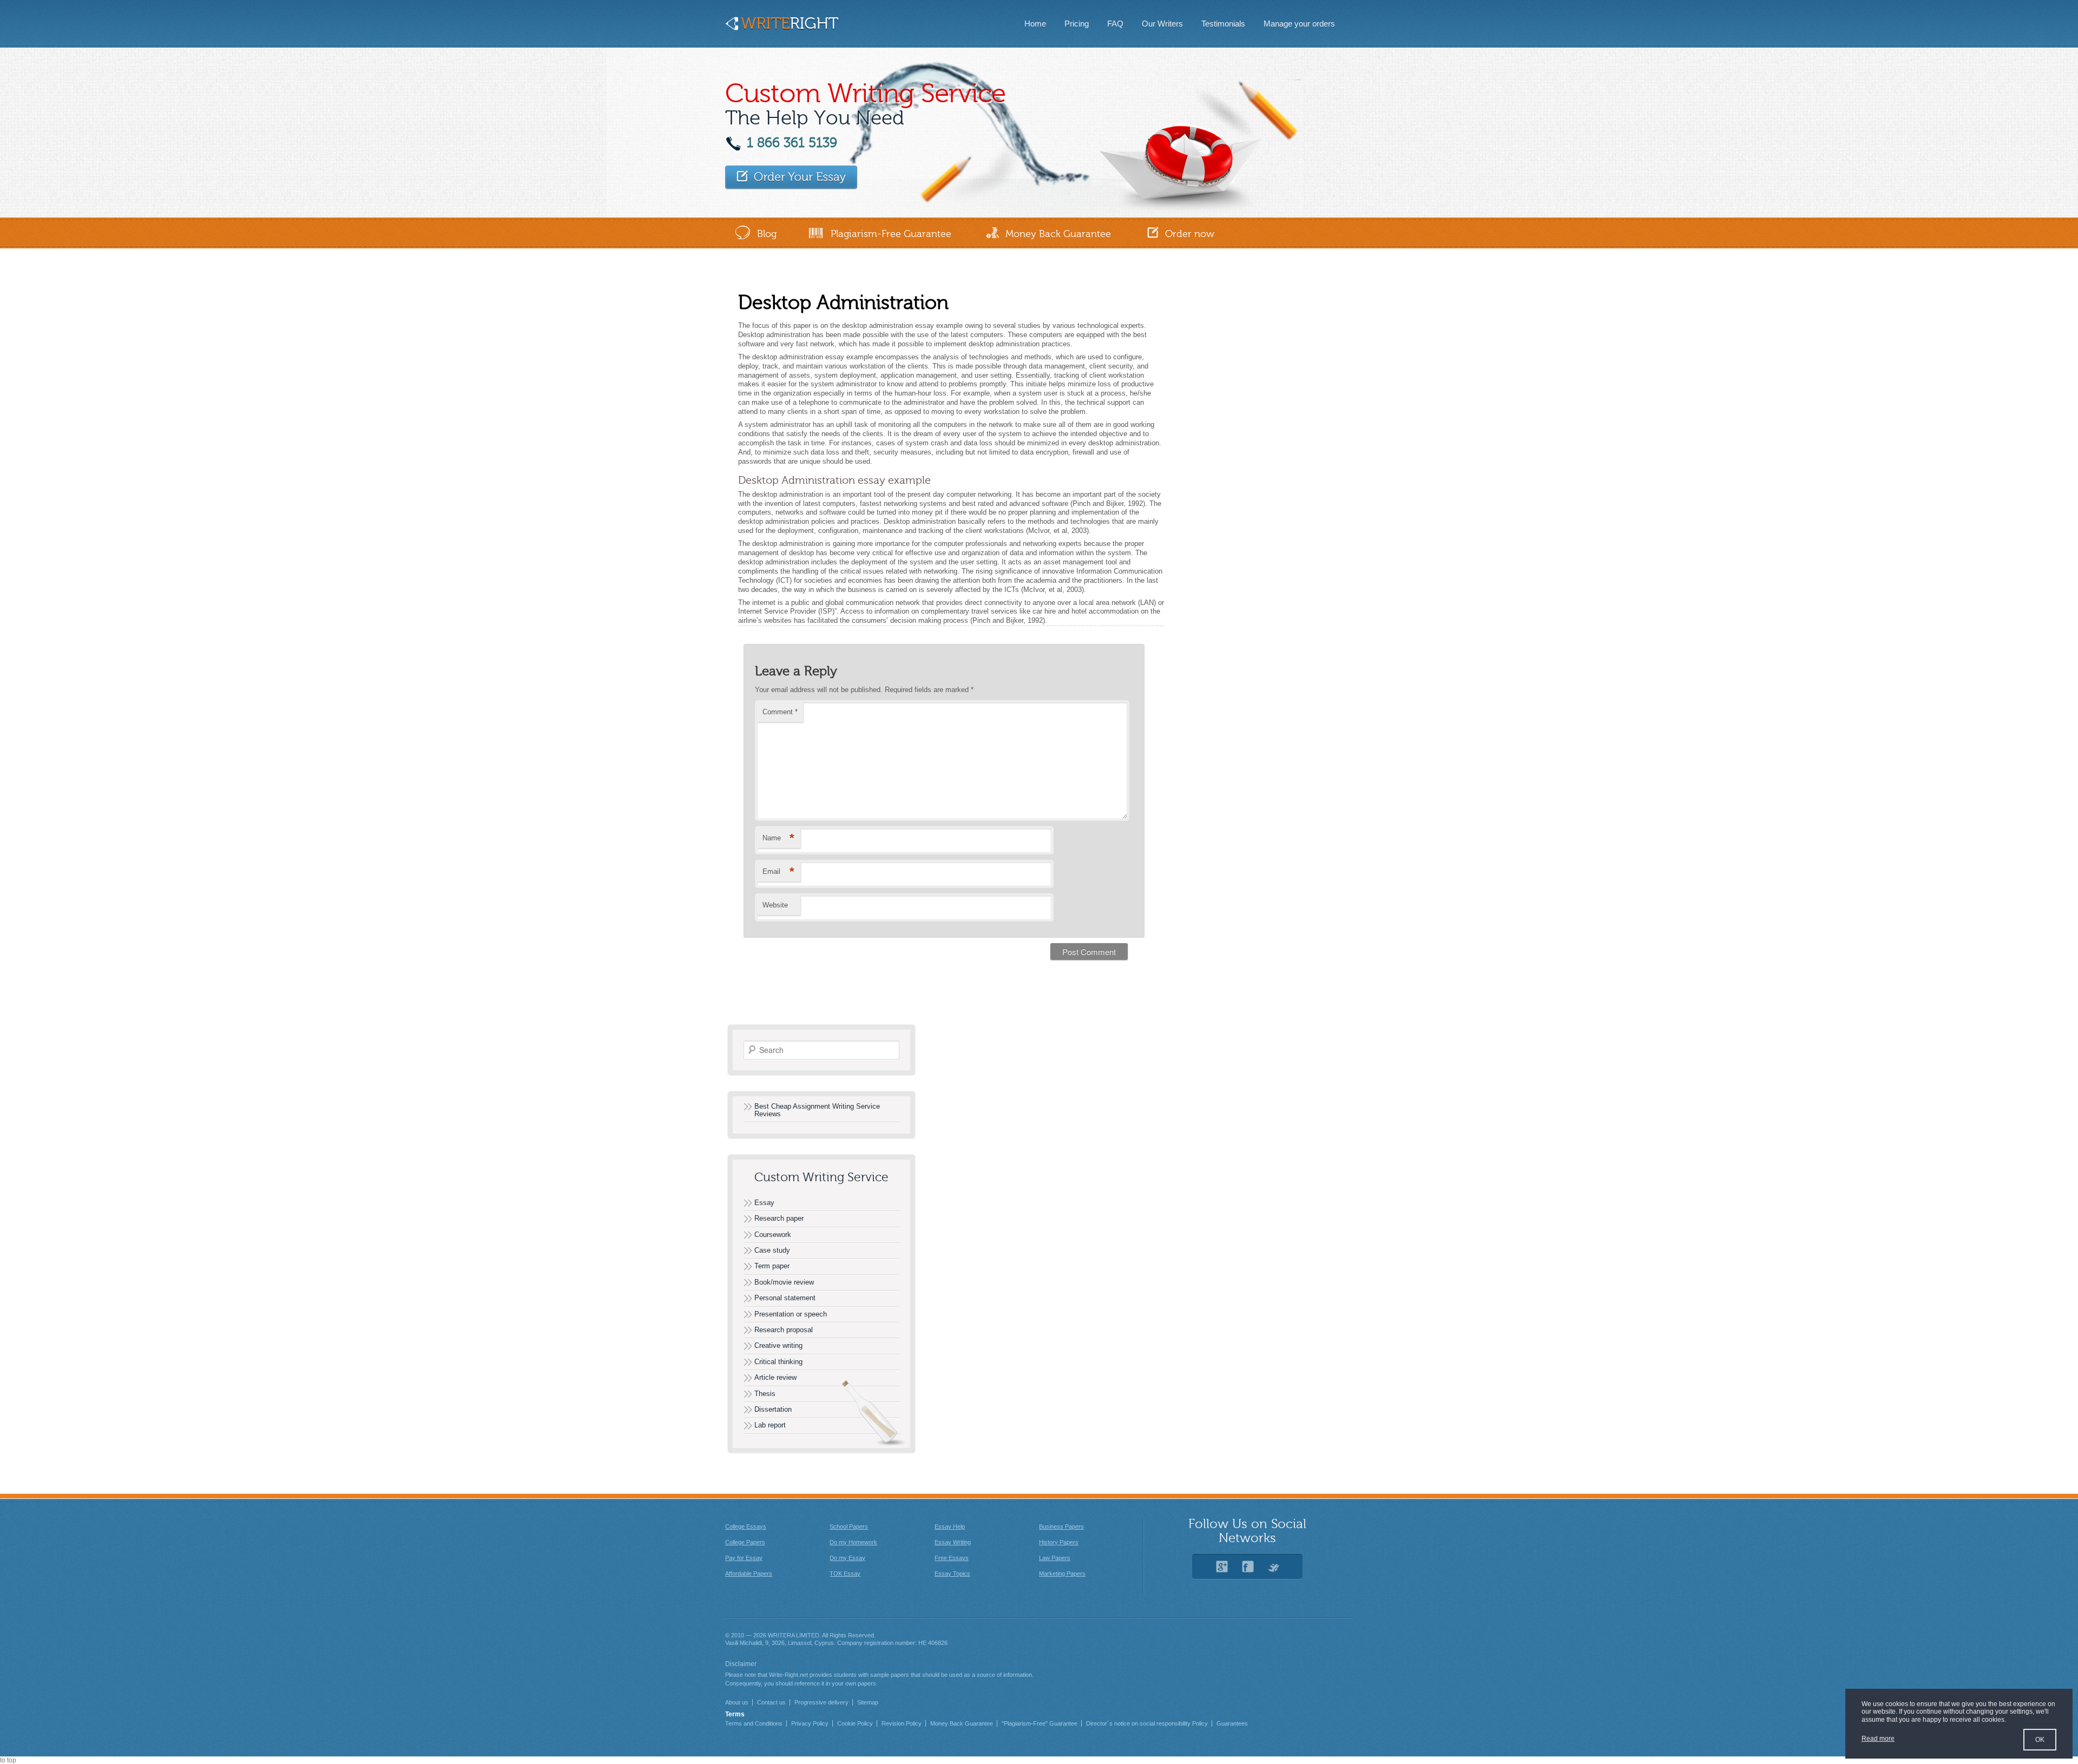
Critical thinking (778, 1362)
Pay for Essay (744, 1558)
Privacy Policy (810, 1723)
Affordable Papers (749, 1574)
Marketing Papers (1062, 1574)
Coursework (773, 1235)
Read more (1878, 1739)
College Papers (745, 1542)
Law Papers (1055, 1558)
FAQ (1115, 24)
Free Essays (952, 1558)
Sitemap (868, 1702)
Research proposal (784, 1330)
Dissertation (773, 1409)
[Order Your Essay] (791, 177)
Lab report (770, 1425)
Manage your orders (1299, 24)
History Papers (1059, 1542)
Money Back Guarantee (1058, 234)
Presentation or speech (791, 1314)
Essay (764, 1203)
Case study (772, 1250)
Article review (775, 1377)
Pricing (1077, 24)
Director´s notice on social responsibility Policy (1147, 1723)
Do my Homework (853, 1542)
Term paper (772, 1266)
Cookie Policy (855, 1723)
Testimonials (1223, 24)
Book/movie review (784, 1282)
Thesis (765, 1394)
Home (1035, 24)
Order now (1190, 234)
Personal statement (785, 1298)
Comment (780, 712)
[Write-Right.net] (782, 27)
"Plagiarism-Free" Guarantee (1040, 1723)
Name (778, 838)
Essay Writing (953, 1542)
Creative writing (778, 1345)
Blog (767, 234)
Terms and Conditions (754, 1723)
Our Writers (1162, 24)
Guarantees (1232, 1723)
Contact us (771, 1702)
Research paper (779, 1218)
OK (2040, 1740)
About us (737, 1702)
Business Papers (1061, 1526)
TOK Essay (845, 1574)
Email (778, 871)
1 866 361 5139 (792, 143)
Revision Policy (902, 1723)
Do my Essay (847, 1558)
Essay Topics (952, 1574)
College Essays (746, 1526)
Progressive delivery (821, 1702)
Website (775, 905)
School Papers (849, 1526)
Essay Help (950, 1526)
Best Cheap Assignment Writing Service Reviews (817, 1110)
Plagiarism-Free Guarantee (891, 234)
